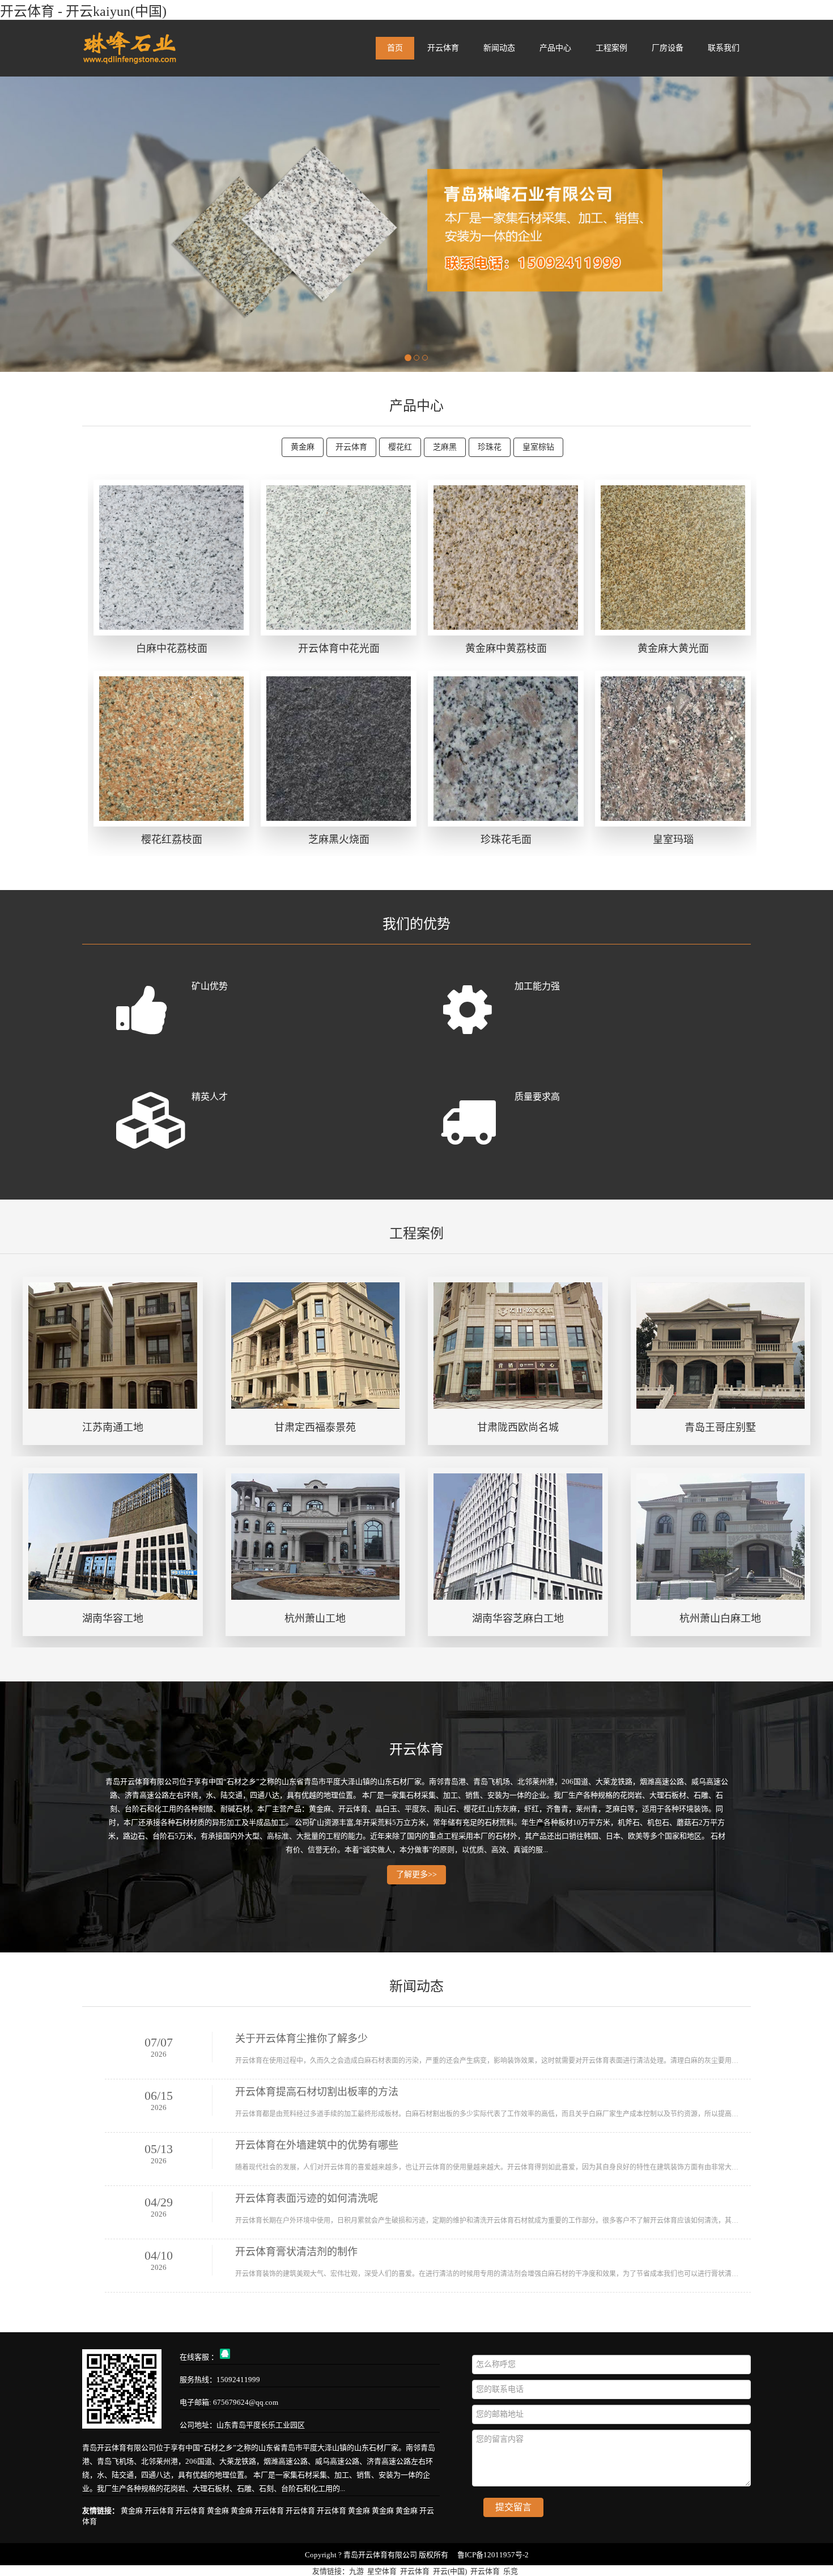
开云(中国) (450, 2571)
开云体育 (443, 48)
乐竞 (511, 2571)
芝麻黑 (445, 447)
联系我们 (724, 48)
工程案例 (611, 48)
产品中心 (555, 48)
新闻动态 (499, 48)
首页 (395, 48)
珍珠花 (490, 447)
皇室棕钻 (538, 447)
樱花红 (400, 447)
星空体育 (382, 2571)
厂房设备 (668, 48)
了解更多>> (416, 1874)
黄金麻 (303, 447)
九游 (356, 2571)
